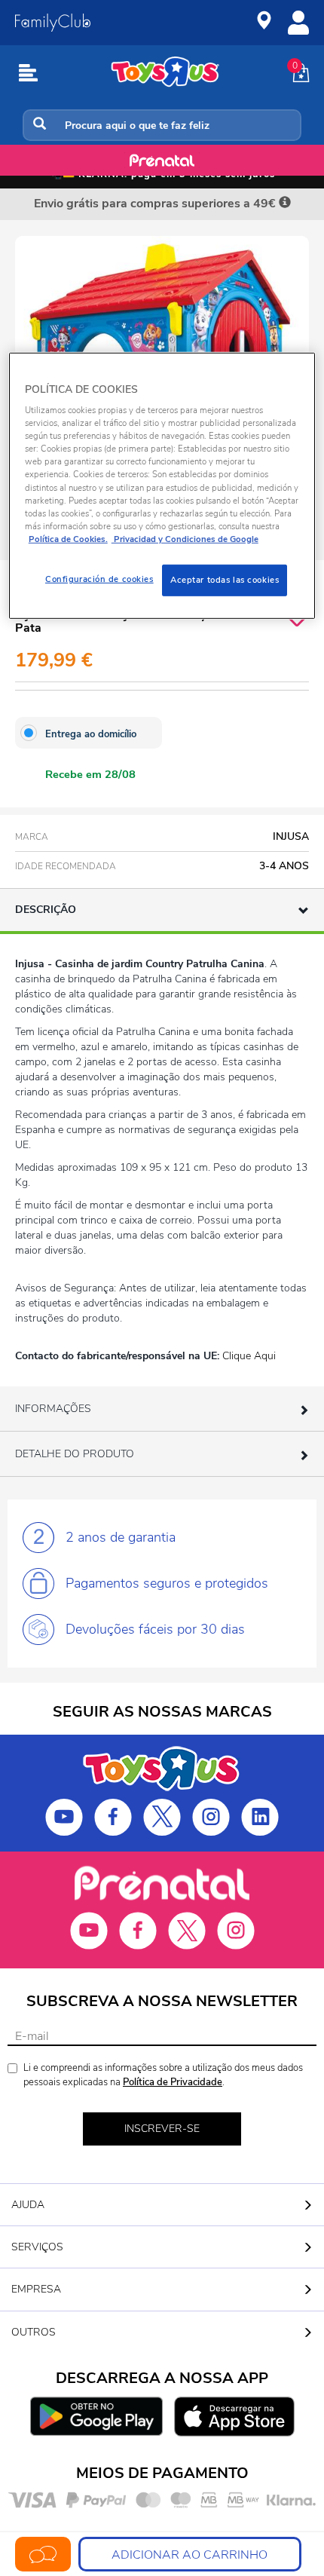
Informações (53, 1409)
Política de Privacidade (173, 2082)
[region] (162, 485)
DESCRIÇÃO (46, 910)
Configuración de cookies (99, 579)
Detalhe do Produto (75, 1454)
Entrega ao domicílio (91, 734)
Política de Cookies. (68, 539)
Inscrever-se (162, 2129)
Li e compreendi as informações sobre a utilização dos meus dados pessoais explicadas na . (163, 2075)
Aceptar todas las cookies (225, 580)
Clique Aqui (249, 1356)
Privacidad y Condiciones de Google (185, 539)
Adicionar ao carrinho (190, 2555)
